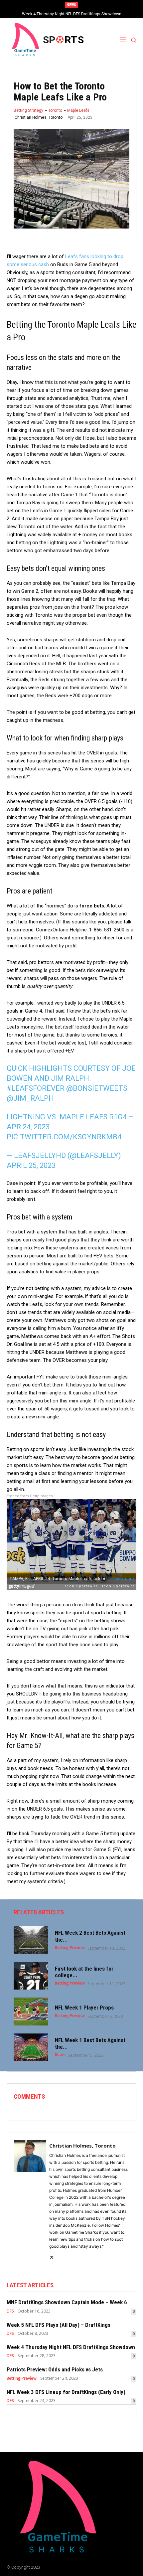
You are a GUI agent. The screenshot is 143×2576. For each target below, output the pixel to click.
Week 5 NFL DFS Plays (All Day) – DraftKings (59, 2325)
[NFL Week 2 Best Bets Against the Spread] (31, 1940)
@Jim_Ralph (30, 1098)
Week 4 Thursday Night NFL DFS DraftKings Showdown (71, 2347)
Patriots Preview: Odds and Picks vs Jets (71, 14)
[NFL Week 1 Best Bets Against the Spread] (31, 2047)
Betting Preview (70, 1948)
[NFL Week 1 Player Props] (31, 2012)
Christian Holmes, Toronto (39, 117)
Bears (60, 2055)
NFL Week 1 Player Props (84, 2008)
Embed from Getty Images (30, 1496)
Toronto (55, 110)
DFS (10, 2311)
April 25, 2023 (31, 1165)
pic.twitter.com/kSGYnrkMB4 (64, 1137)
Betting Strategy (28, 110)
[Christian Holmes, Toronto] (30, 2200)
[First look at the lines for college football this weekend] (31, 1976)
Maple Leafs (78, 110)
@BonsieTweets (97, 1088)
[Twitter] (52, 2256)
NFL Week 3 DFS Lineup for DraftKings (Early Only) (66, 2392)
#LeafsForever (36, 1088)
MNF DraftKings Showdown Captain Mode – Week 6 (67, 2302)
